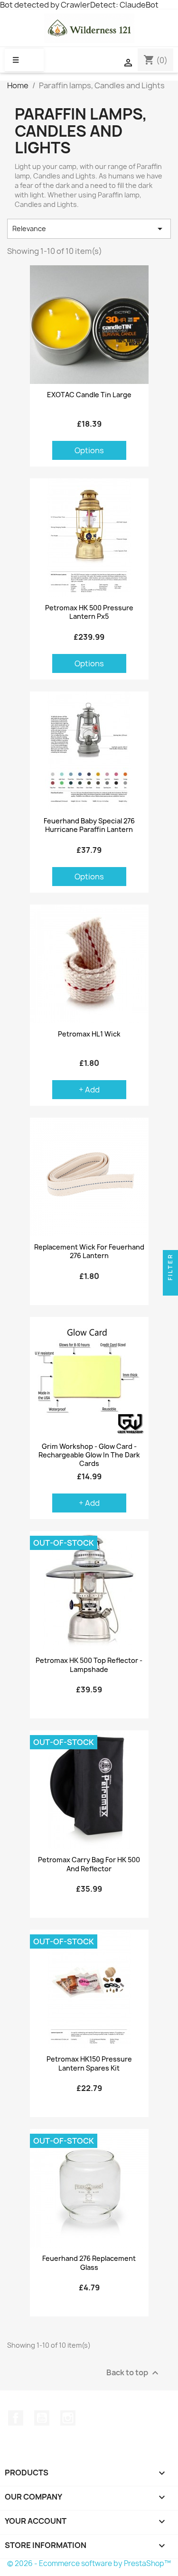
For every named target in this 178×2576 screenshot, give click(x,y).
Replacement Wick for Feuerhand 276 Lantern (89, 1251)
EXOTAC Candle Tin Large (89, 395)
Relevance (89, 229)
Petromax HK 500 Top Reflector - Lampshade (89, 1665)
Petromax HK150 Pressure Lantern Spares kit (89, 2063)
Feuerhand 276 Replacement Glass (89, 2263)
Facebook (16, 2418)
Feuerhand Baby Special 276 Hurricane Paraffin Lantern (89, 825)
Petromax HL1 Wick (89, 1034)
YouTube (42, 2418)
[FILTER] (170, 1288)
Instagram (68, 2418)
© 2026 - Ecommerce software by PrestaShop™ (89, 2563)
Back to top (134, 2373)
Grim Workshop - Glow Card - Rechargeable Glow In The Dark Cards (89, 1455)
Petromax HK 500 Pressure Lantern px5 (89, 612)
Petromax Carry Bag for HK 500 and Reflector (89, 1864)
